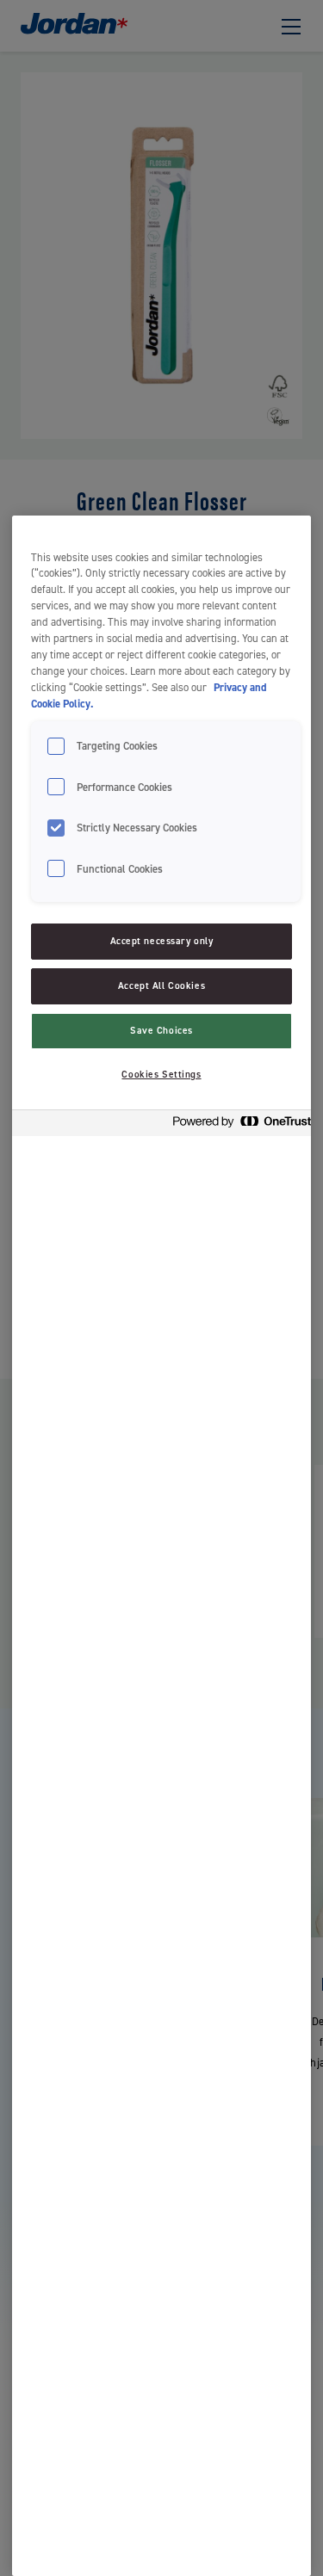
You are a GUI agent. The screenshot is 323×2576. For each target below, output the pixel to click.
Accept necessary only (162, 941)
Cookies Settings (161, 1075)
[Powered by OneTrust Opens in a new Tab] (237, 1125)
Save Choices (161, 1031)
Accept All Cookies (161, 986)
